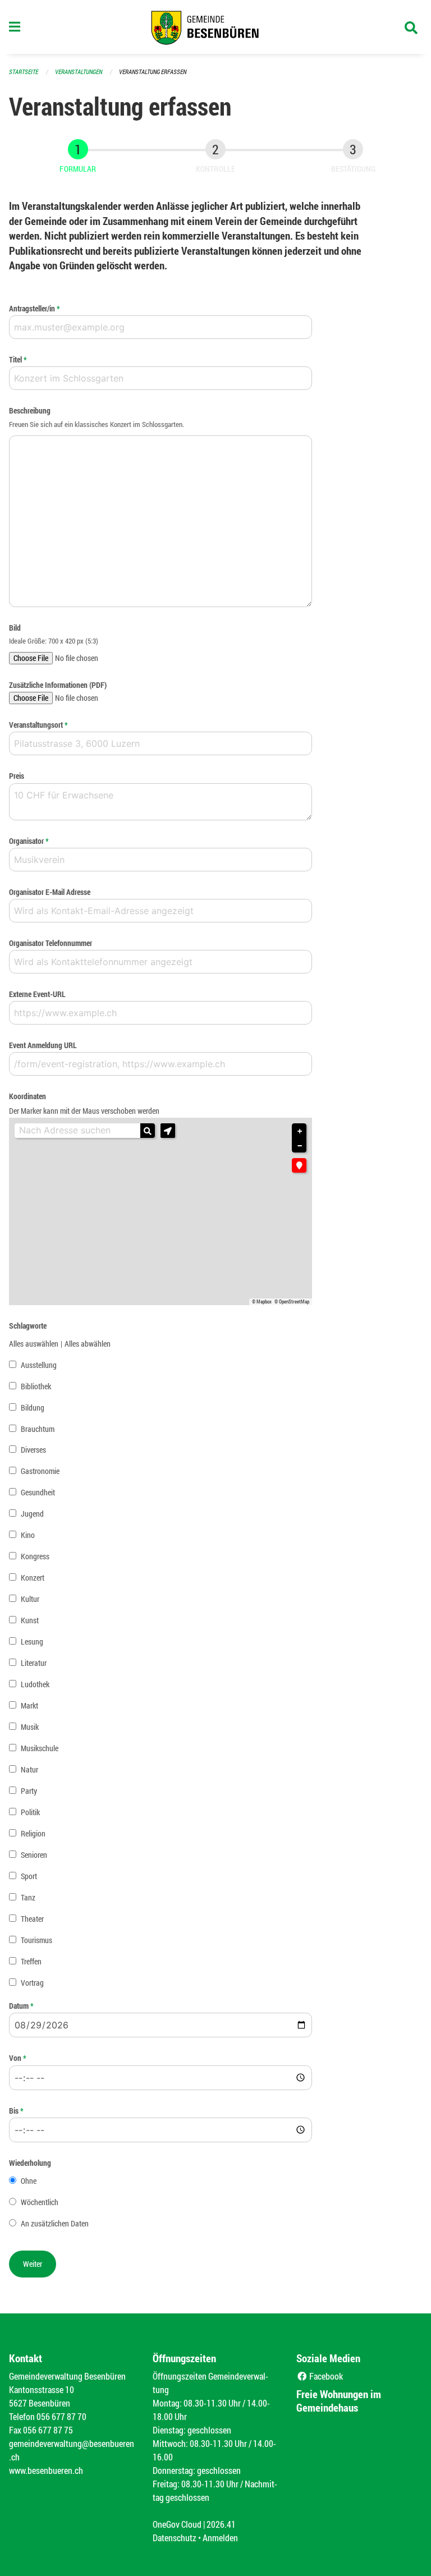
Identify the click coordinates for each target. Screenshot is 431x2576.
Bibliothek (36, 1386)
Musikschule (40, 1748)
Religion (33, 1833)
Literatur (34, 1663)
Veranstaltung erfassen (153, 72)
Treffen (31, 1961)
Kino (28, 1535)
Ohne (29, 2181)
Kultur (30, 1599)
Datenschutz (175, 2538)
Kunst (30, 1620)
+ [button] (300, 1131)
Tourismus (36, 1940)
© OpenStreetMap (292, 1302)
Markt (29, 1705)
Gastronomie (40, 1471)
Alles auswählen (34, 1344)
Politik (30, 1812)
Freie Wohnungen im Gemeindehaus (339, 2401)
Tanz (28, 1897)
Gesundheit (38, 1492)
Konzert (33, 1578)
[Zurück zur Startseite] (215, 27)
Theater (32, 1919)
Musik (30, 1727)
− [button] (300, 1146)
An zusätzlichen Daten (55, 2223)
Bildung (33, 1408)
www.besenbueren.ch (46, 2470)
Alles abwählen (88, 1344)
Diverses (33, 1450)
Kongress (35, 1556)
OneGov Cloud (177, 2524)
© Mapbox (262, 1302)
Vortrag (32, 1983)
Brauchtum (38, 1429)
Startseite (24, 72)
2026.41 (221, 2524)
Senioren (34, 1855)
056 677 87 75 (48, 2430)
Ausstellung (39, 1365)
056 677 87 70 (61, 2416)
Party (29, 1791)
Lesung (32, 1641)
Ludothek (35, 1684)
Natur (29, 1769)
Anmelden (220, 2538)
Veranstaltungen (79, 72)
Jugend (32, 1514)
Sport (29, 1876)
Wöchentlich (40, 2202)
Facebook (325, 2376)
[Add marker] (299, 1165)
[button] (168, 1131)
